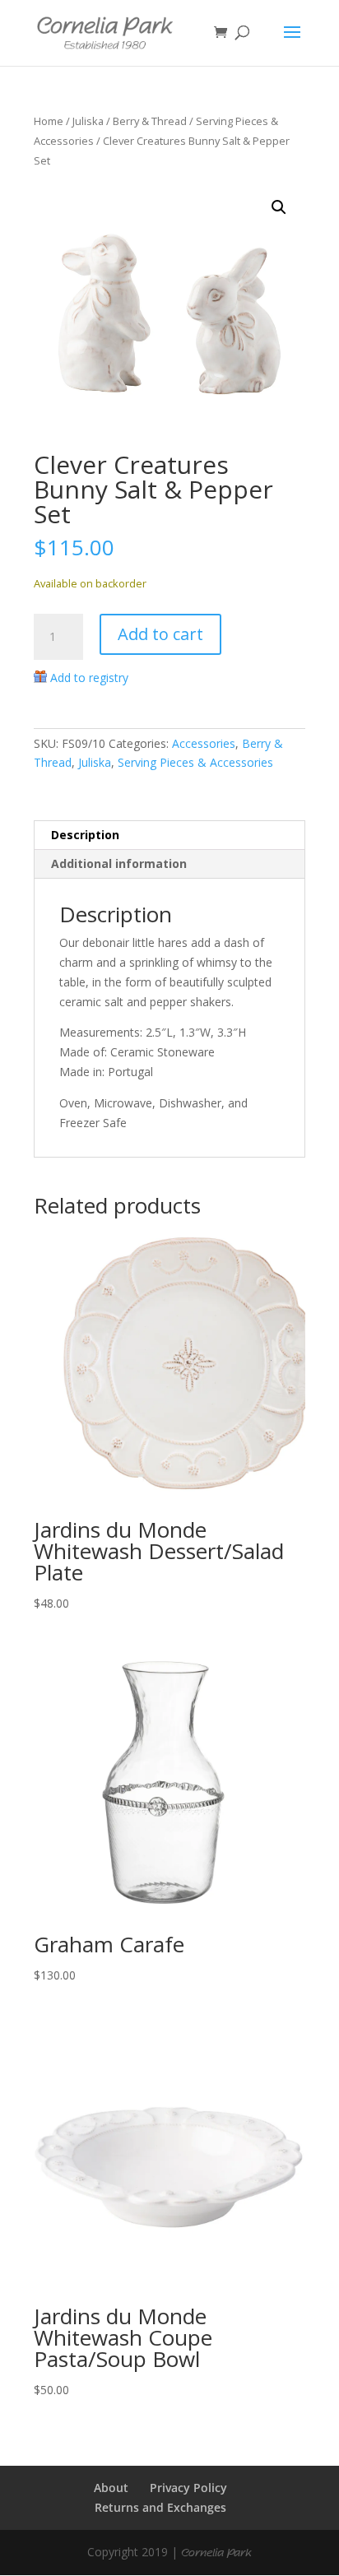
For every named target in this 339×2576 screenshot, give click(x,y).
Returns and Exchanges (160, 2507)
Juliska (88, 121)
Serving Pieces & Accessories (195, 762)
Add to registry (89, 678)
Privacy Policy (188, 2488)
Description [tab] (85, 835)
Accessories (204, 743)
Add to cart (160, 634)
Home (49, 121)
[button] (279, 207)
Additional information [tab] (119, 863)
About (111, 2488)
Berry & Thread (150, 121)
